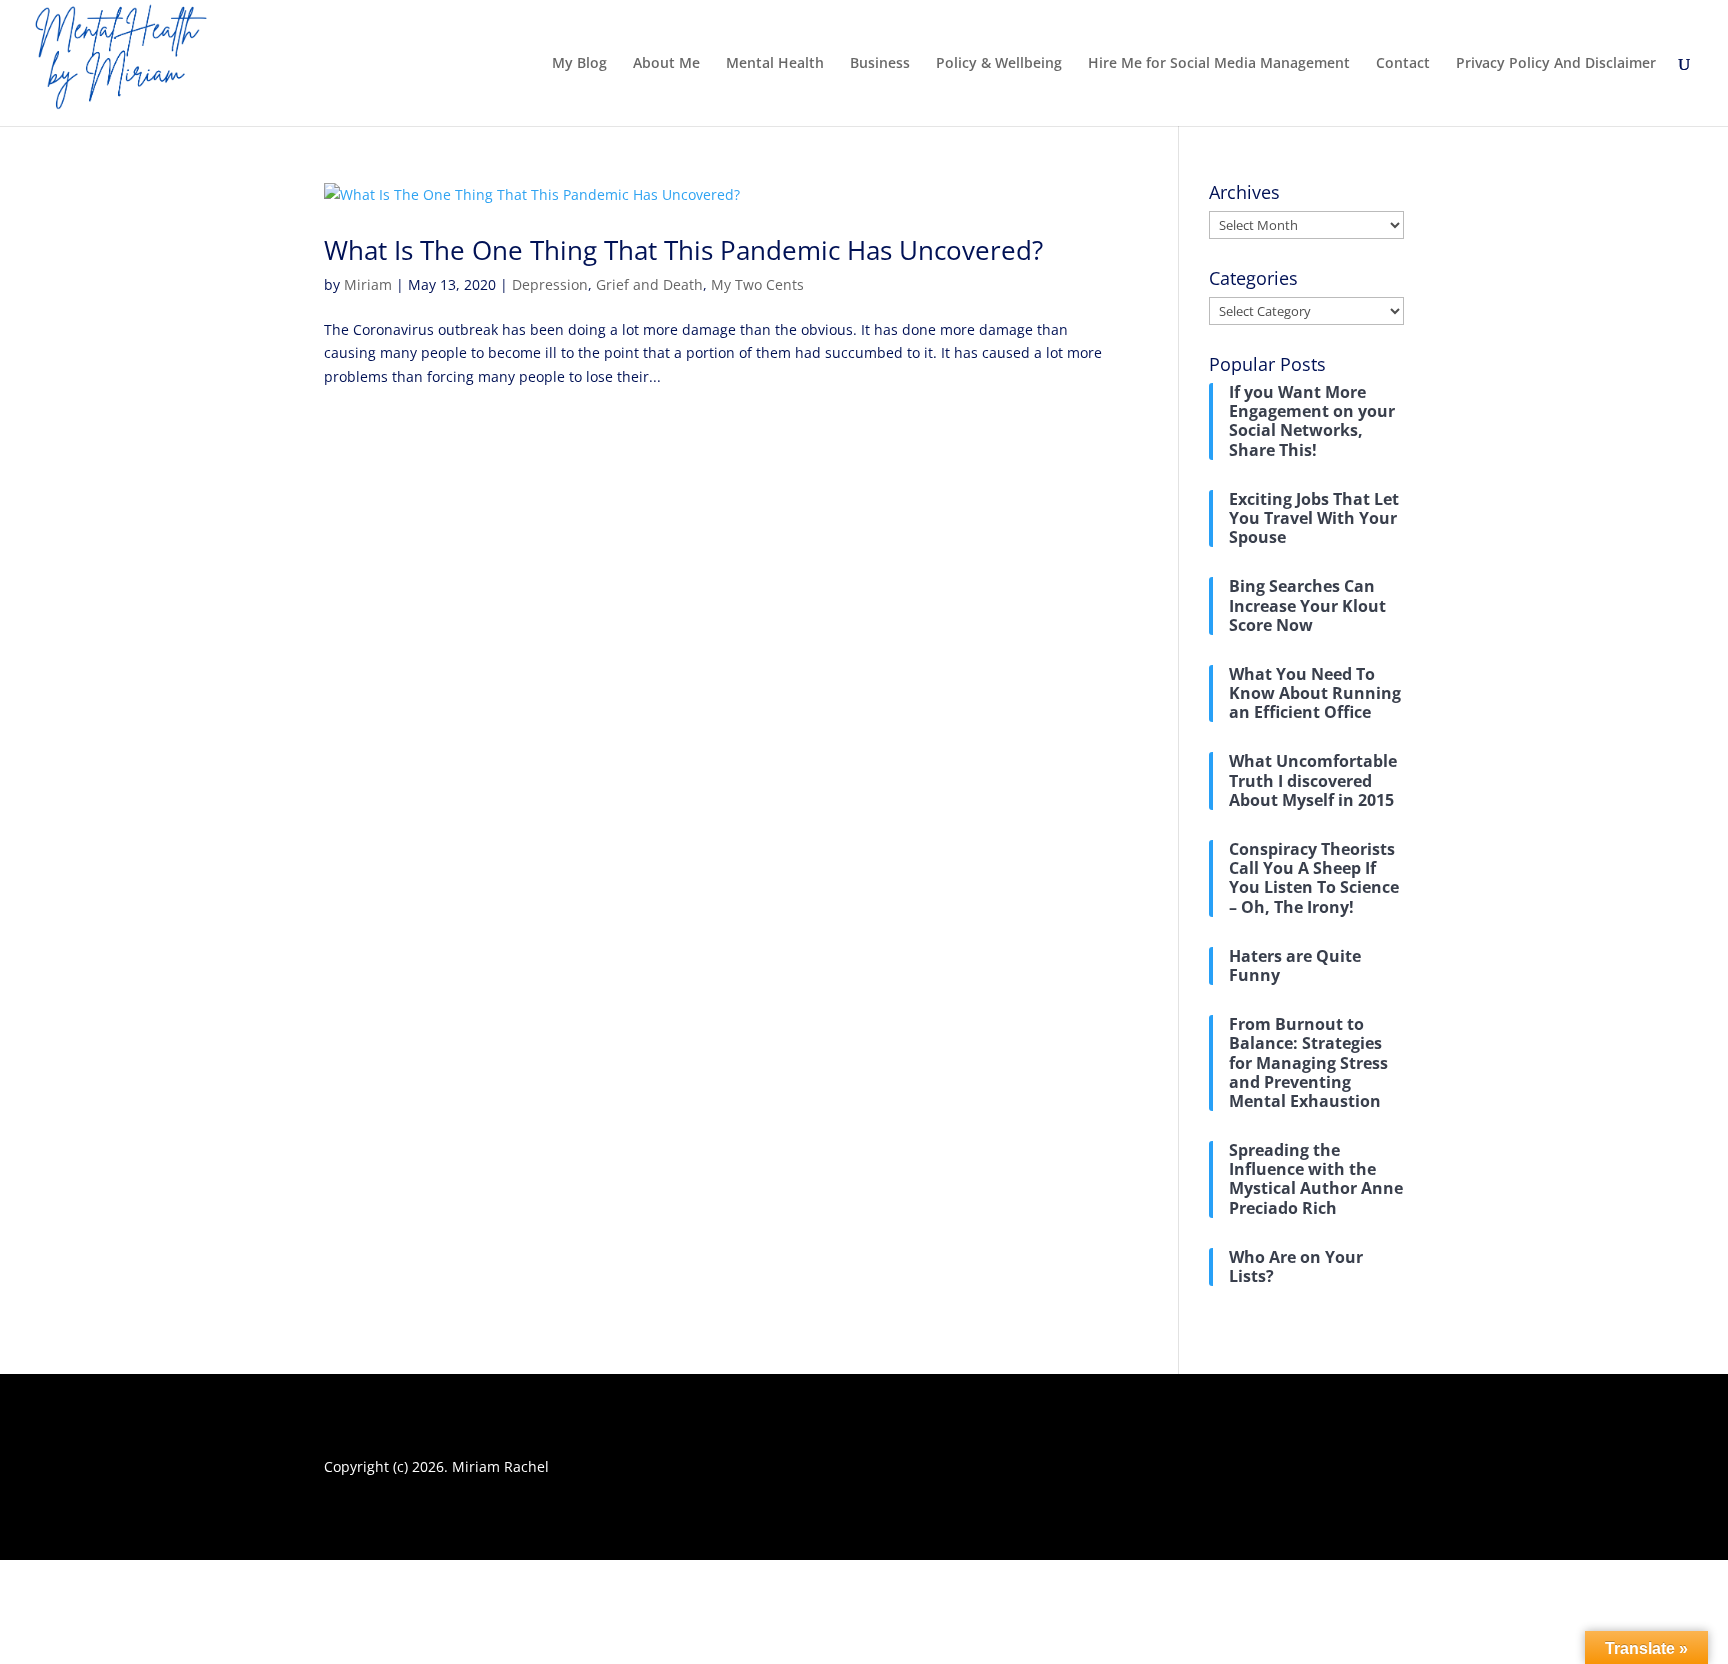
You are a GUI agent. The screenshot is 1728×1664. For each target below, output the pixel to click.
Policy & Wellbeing (999, 64)
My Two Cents (757, 284)
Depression (550, 284)
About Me (666, 64)
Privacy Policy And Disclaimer (1556, 64)
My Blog (579, 64)
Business (880, 64)
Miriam (368, 284)
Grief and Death (649, 284)
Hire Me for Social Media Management (1219, 64)
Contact (1403, 64)
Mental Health (775, 64)
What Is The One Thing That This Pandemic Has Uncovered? (683, 250)
